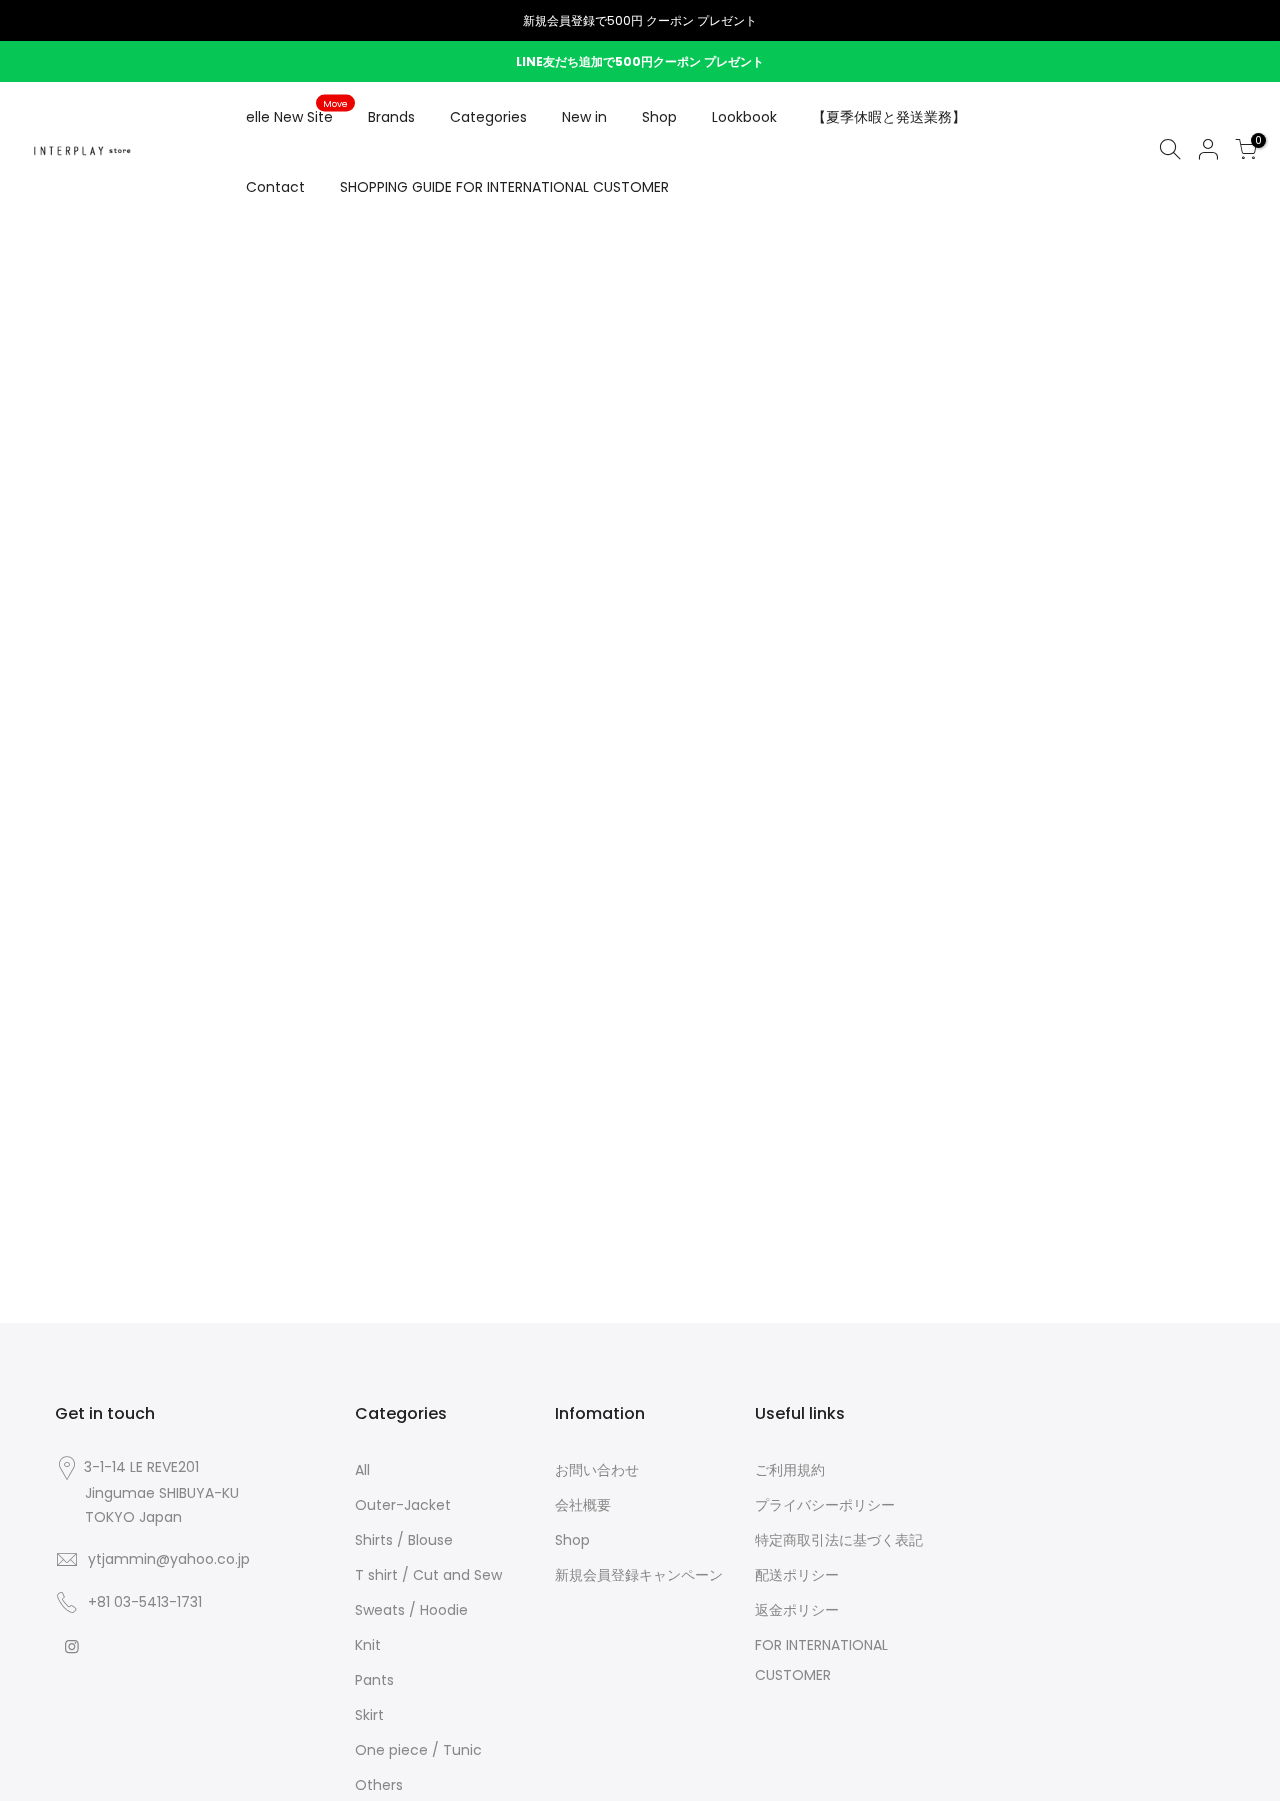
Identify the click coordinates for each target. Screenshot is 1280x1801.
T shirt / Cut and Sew (428, 1575)
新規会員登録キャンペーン (639, 1575)
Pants (374, 1680)
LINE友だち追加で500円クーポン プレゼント (640, 61)
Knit (368, 1645)
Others (379, 1785)
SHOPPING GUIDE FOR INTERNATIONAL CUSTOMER (504, 187)
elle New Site (297, 113)
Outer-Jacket (403, 1505)
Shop (659, 117)
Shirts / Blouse (404, 1540)
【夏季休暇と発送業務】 (889, 117)
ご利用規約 (790, 1470)
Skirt (369, 1715)
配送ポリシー (797, 1575)
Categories (488, 117)
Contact (275, 187)
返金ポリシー (797, 1610)
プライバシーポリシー (825, 1505)
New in (584, 117)
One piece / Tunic (418, 1750)
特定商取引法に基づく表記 (839, 1540)
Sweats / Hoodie (411, 1610)
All (362, 1470)
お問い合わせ (597, 1470)
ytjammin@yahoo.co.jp (169, 1559)
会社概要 (583, 1505)
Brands (391, 117)
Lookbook (744, 117)
